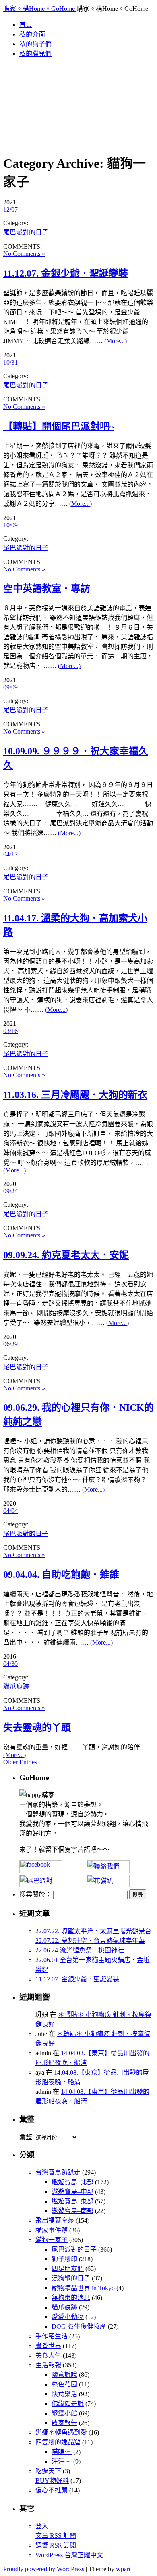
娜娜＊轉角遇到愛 (61, 2432)
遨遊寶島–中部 (72, 2192)
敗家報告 (64, 2423)
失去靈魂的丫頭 (37, 1728)
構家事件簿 (52, 2230)
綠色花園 (64, 2384)
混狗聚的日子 (71, 2278)
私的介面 (32, 34)
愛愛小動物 (68, 2317)
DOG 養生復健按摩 (79, 2326)
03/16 (10, 1031)
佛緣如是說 (68, 2404)
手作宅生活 (52, 2336)
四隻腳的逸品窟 (58, 2442)
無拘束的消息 (71, 2298)
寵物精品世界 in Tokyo (83, 2288)
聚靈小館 (64, 2413)
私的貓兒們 (35, 54)
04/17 (10, 854)
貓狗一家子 (52, 2240)
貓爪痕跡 (16, 1686)
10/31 (10, 362)
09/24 (10, 1191)
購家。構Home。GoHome (40, 9)
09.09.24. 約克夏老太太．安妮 (66, 1255)
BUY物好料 (52, 2481)
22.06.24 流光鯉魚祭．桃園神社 (80, 1950)
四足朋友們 (68, 2269)
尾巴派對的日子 (26, 232)
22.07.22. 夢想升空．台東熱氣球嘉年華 (90, 1941)
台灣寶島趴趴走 (58, 2172)
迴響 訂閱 (56, 2545)
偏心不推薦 (52, 2490)
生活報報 (48, 2365)
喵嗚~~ (62, 2452)
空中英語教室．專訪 (47, 589)
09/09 (10, 687)
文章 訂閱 (56, 2536)
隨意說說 (64, 2375)
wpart (123, 2569)
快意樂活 (64, 2394)
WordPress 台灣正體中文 (69, 2555)
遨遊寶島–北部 (72, 2182)
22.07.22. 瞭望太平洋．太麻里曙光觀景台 (93, 1931)
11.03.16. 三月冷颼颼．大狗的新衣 (75, 1095)
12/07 (10, 209)
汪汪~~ (62, 2461)
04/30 (10, 1664)
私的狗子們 (35, 44)
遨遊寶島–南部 (72, 2211)
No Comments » (24, 254)
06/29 (10, 1344)
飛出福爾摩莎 (55, 2220)
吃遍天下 (48, 2471)
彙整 (26, 2137)
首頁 (26, 25)
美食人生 (48, 2355)
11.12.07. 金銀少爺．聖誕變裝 (66, 273)
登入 (42, 2526)
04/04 (10, 1511)
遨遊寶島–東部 (72, 2201)
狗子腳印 (64, 2259)
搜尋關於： (35, 1894)
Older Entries (20, 1762)
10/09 (10, 525)
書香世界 (48, 2346)
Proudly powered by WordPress (44, 2569)
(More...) (116, 341)
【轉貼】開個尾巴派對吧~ (59, 426)
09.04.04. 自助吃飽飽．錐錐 (61, 1575)
